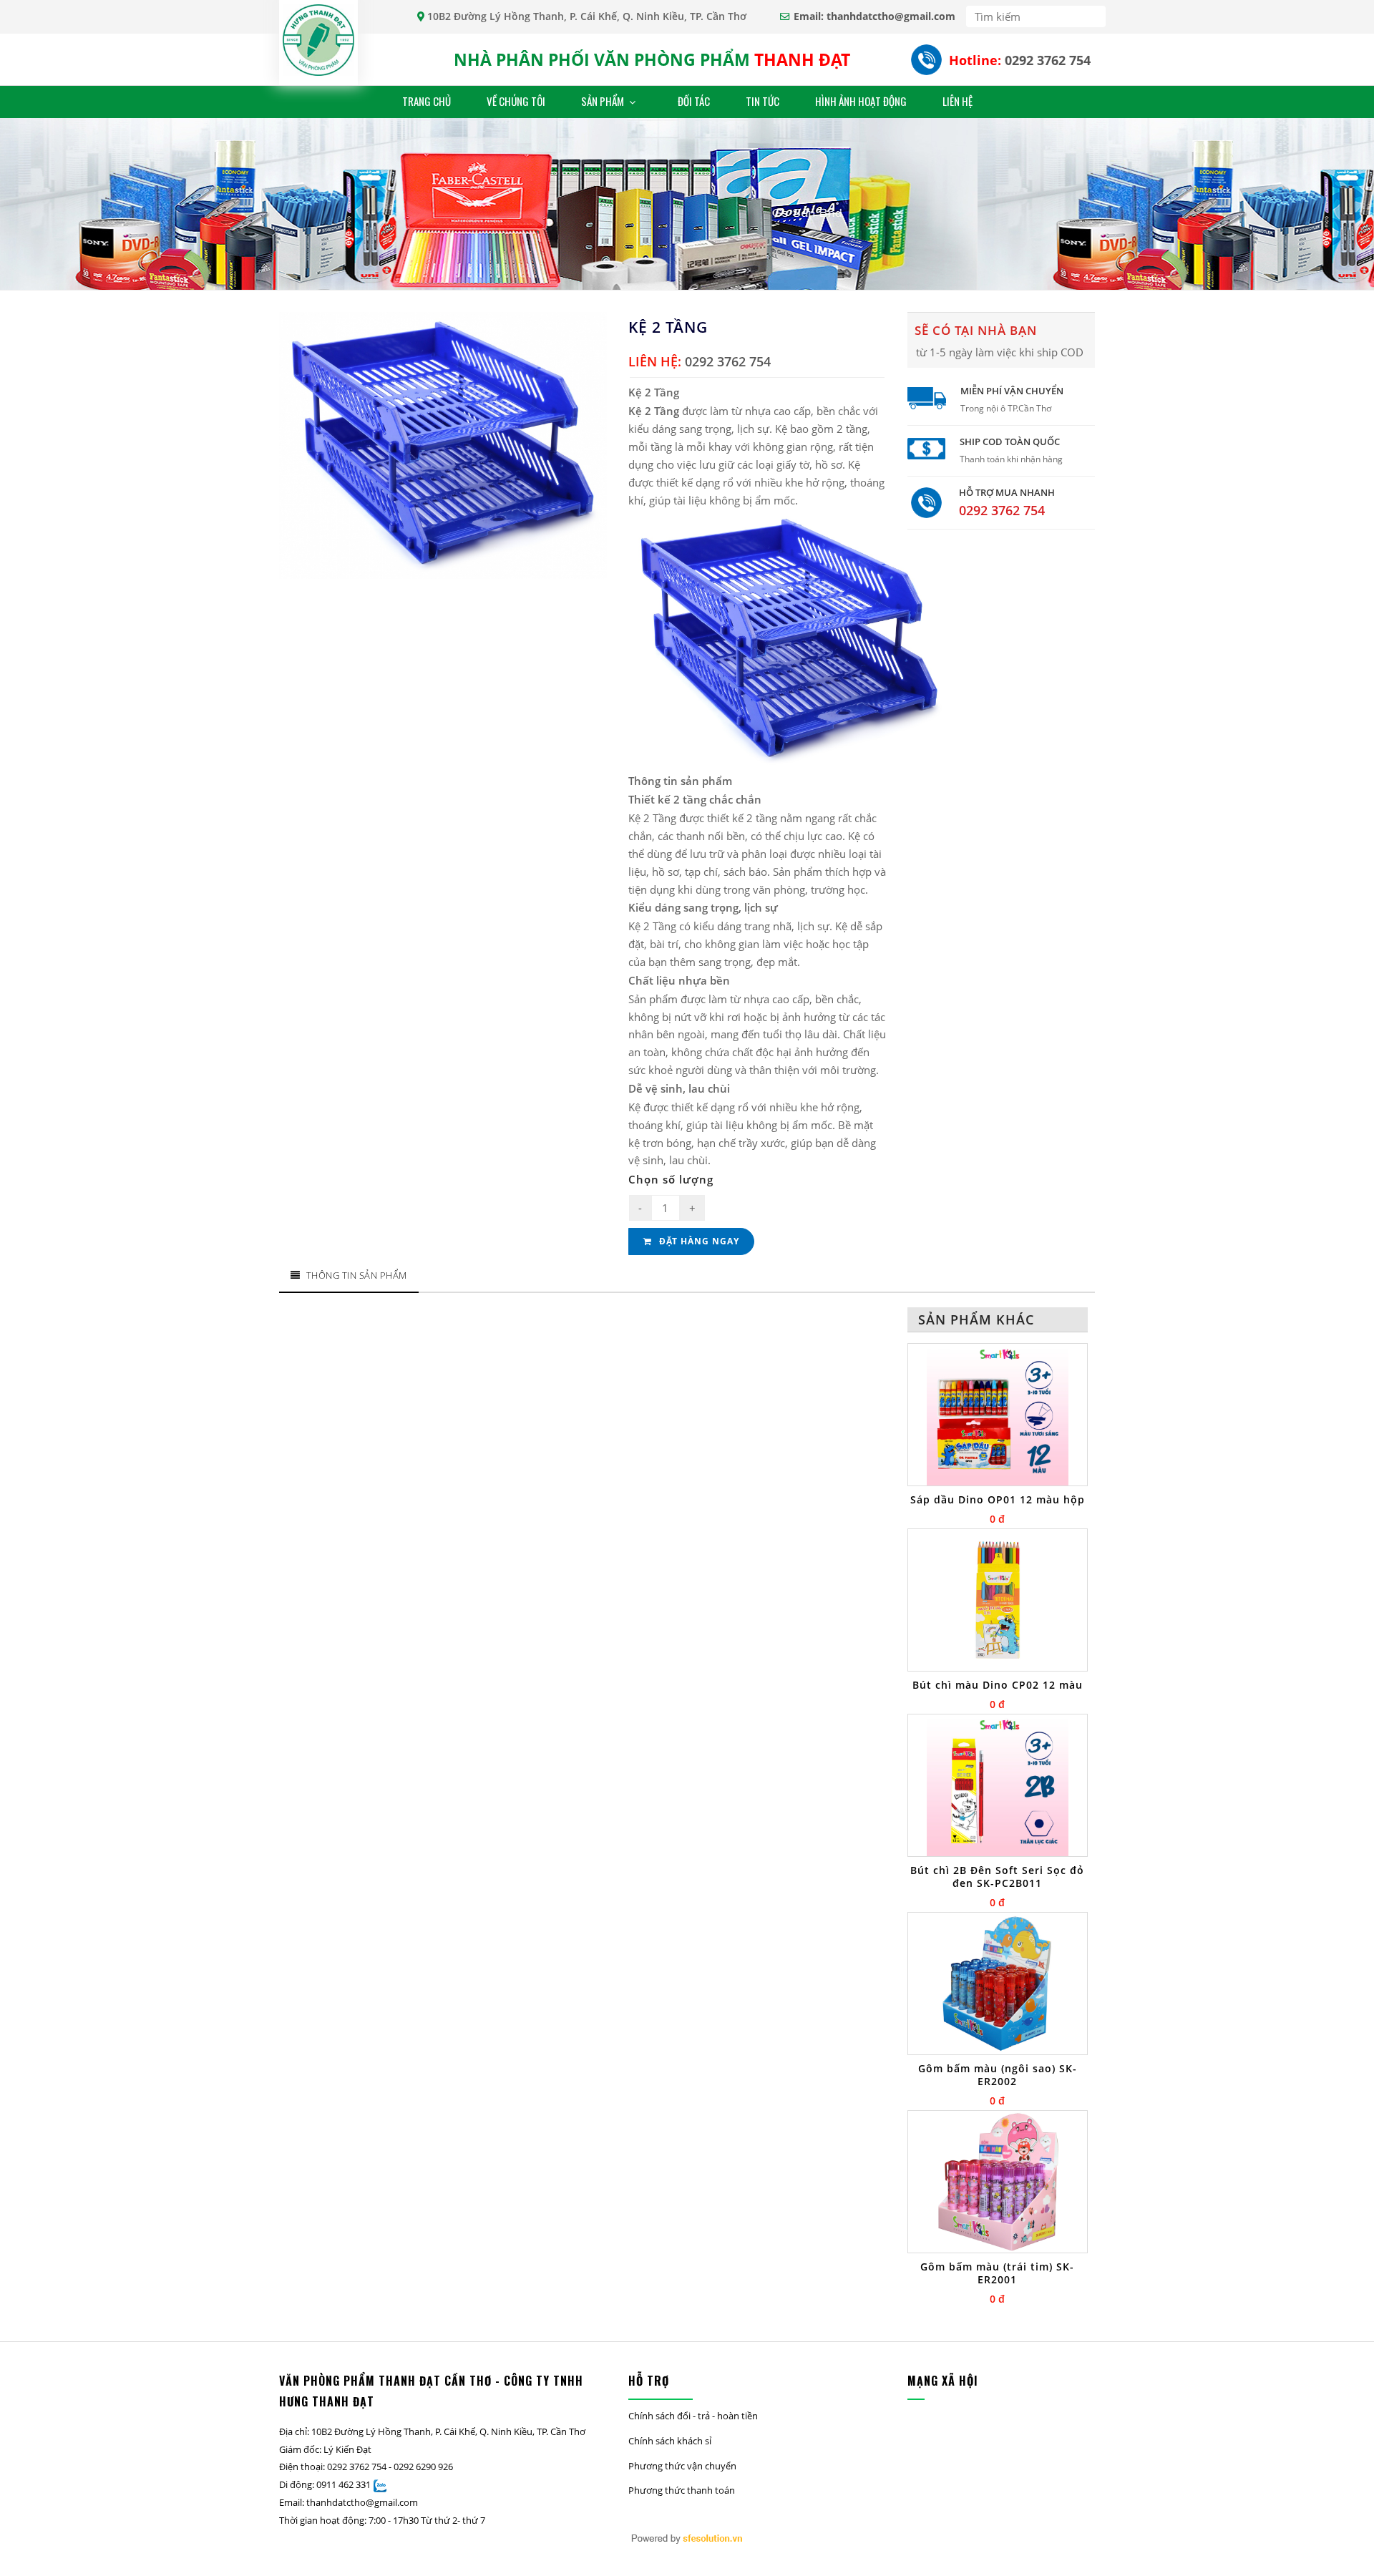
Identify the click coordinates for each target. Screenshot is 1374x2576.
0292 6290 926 (423, 2467)
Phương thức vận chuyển (682, 2466)
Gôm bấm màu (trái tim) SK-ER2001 (997, 2273)
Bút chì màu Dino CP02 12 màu (998, 1685)
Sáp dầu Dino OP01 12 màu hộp (998, 1500)
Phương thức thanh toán (682, 2490)
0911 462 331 (343, 2484)
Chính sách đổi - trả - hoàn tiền (693, 2416)
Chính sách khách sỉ (670, 2441)
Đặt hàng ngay (698, 1241)
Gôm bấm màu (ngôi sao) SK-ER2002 (998, 2075)
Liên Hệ (958, 101)
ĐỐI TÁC (694, 101)
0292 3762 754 (1048, 60)
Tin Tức (762, 101)
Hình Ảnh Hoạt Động (861, 101)
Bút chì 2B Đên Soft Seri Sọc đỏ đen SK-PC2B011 (997, 1877)
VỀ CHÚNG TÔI (516, 101)
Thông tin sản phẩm (357, 1275)
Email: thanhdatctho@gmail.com (874, 16)
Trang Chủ (427, 101)
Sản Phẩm (604, 101)
